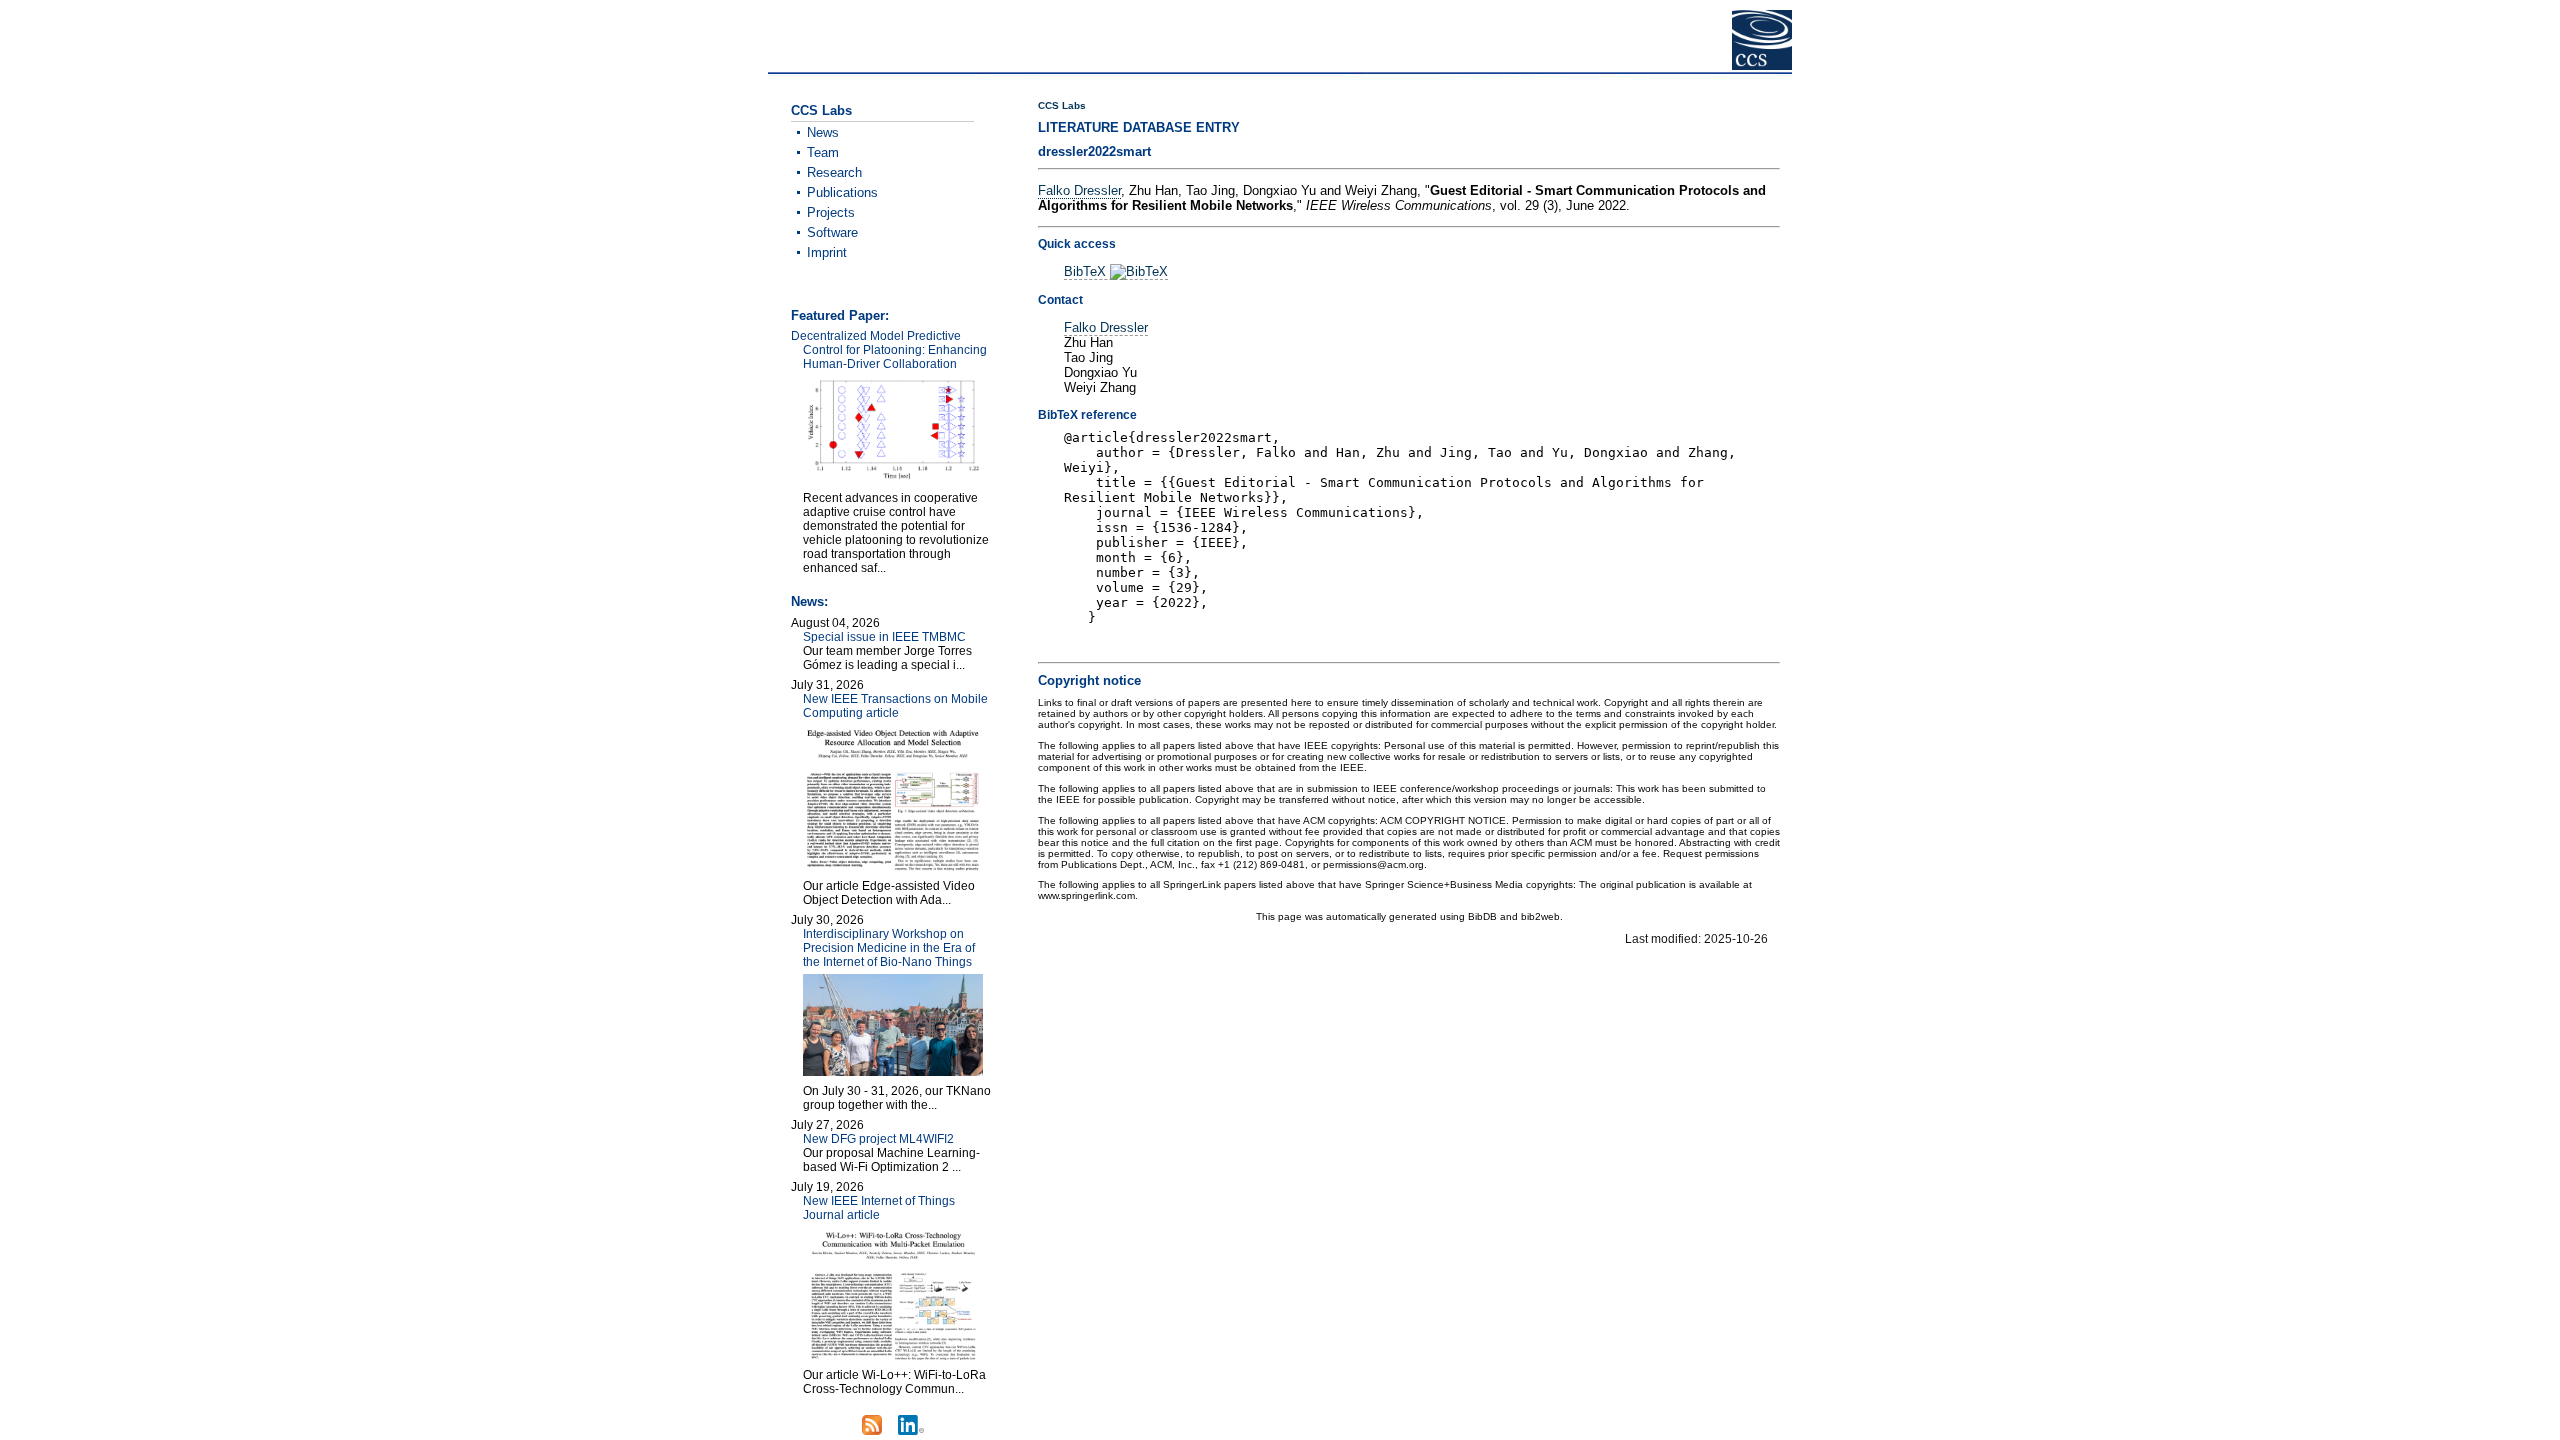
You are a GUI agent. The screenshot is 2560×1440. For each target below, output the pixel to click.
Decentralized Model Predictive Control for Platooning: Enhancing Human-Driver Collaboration (889, 350)
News (823, 132)
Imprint (827, 252)
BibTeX (1087, 271)
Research (834, 172)
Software (832, 232)
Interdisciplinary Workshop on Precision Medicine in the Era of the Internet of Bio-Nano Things (889, 948)
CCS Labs (1062, 105)
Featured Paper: (840, 315)
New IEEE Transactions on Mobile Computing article (895, 706)
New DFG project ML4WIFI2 (878, 1139)
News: (809, 601)
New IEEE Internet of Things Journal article (879, 1208)
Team (823, 152)
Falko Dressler (1079, 190)
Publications (842, 192)
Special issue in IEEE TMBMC (884, 637)
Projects (831, 212)
